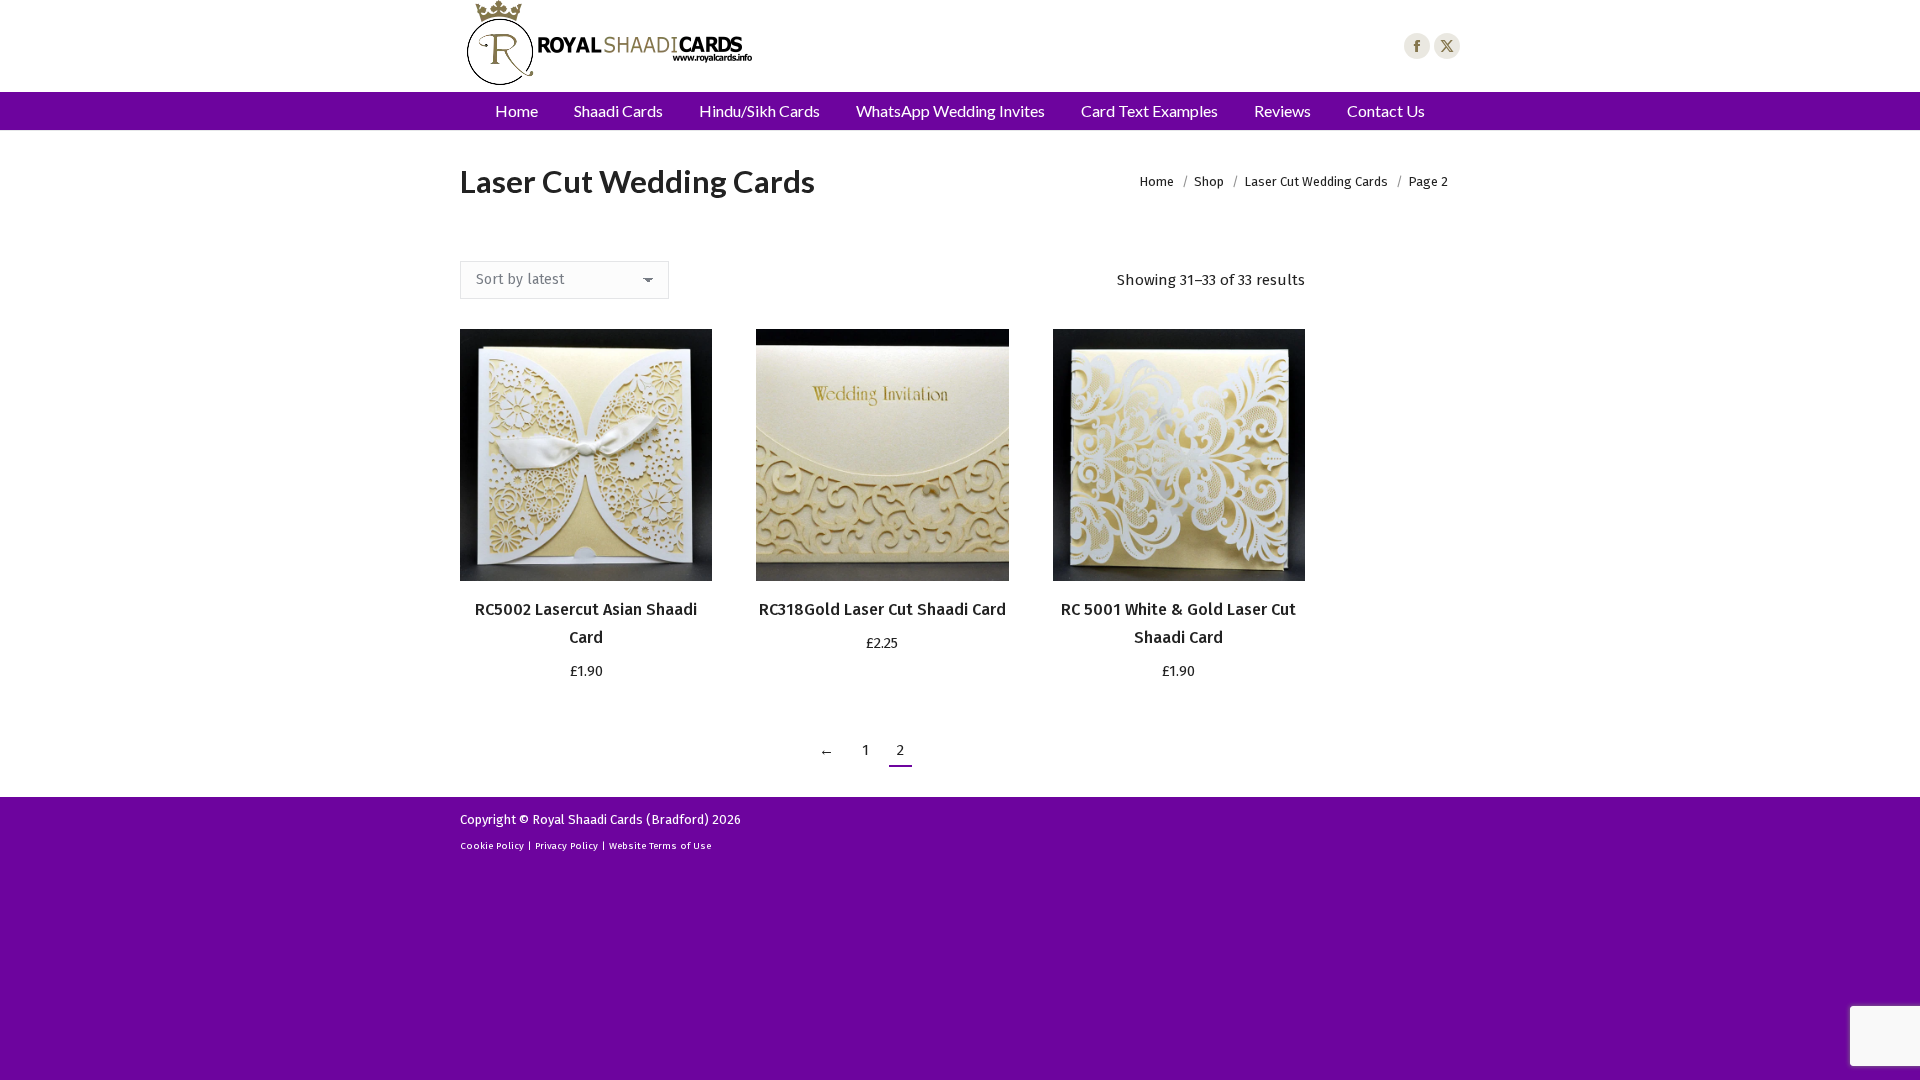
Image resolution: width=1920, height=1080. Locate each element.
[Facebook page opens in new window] (1417, 46)
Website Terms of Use (660, 846)
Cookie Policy (492, 846)
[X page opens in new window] (1447, 46)
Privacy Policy (566, 846)
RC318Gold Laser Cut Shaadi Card (882, 609)
